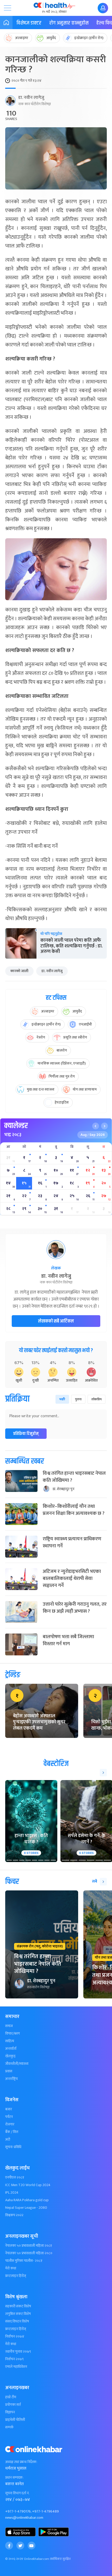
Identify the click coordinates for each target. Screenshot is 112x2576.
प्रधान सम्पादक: (14, 2478)
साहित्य (10, 2041)
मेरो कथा (11, 2268)
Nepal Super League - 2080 (26, 2208)
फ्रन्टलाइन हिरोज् (16, 2276)
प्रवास (9, 2071)
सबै (95, 1881)
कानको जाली (19, 971)
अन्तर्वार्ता (11, 2049)
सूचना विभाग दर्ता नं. (17, 2493)
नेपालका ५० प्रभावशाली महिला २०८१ (29, 2246)
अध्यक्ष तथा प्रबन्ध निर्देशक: (21, 2462)
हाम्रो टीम (11, 2397)
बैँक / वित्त (12, 2132)
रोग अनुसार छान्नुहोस (69, 23)
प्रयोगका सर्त (13, 2405)
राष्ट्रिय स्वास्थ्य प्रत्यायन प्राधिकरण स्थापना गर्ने (72, 1542)
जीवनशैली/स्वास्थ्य (17, 2064)
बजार (9, 2109)
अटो (8, 2140)
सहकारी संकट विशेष (18, 2306)
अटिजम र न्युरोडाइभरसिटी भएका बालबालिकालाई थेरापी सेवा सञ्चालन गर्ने (72, 1578)
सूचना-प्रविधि (13, 2147)
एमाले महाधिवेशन (16, 2367)
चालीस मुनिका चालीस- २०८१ (24, 2261)
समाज (9, 2026)
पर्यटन (9, 2117)
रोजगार (10, 2124)
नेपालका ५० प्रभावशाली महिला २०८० (29, 2253)
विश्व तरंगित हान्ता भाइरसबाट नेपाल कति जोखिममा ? (74, 1477)
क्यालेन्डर (16, 1126)
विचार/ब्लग (13, 2034)
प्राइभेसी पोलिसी (15, 2420)
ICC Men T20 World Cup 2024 (28, 2185)
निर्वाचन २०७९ (14, 2359)
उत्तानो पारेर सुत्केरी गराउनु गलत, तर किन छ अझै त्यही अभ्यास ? (75, 1608)
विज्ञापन (10, 2412)
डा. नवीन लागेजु (31, 98)
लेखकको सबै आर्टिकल (56, 1321)
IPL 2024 (12, 2193)
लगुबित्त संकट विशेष (18, 2314)
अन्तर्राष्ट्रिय (11, 2079)
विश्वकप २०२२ (14, 2215)
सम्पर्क (9, 2427)
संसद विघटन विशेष (17, 2321)
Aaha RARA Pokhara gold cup (27, 2200)
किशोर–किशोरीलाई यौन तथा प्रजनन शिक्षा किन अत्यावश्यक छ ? (74, 1510)
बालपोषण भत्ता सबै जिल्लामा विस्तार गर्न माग (68, 1640)
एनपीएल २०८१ (15, 2178)
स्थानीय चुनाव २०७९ (18, 2352)
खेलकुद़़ (10, 2056)
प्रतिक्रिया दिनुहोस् (26, 1434)
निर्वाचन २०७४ (15, 2337)
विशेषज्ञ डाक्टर (29, 23)
